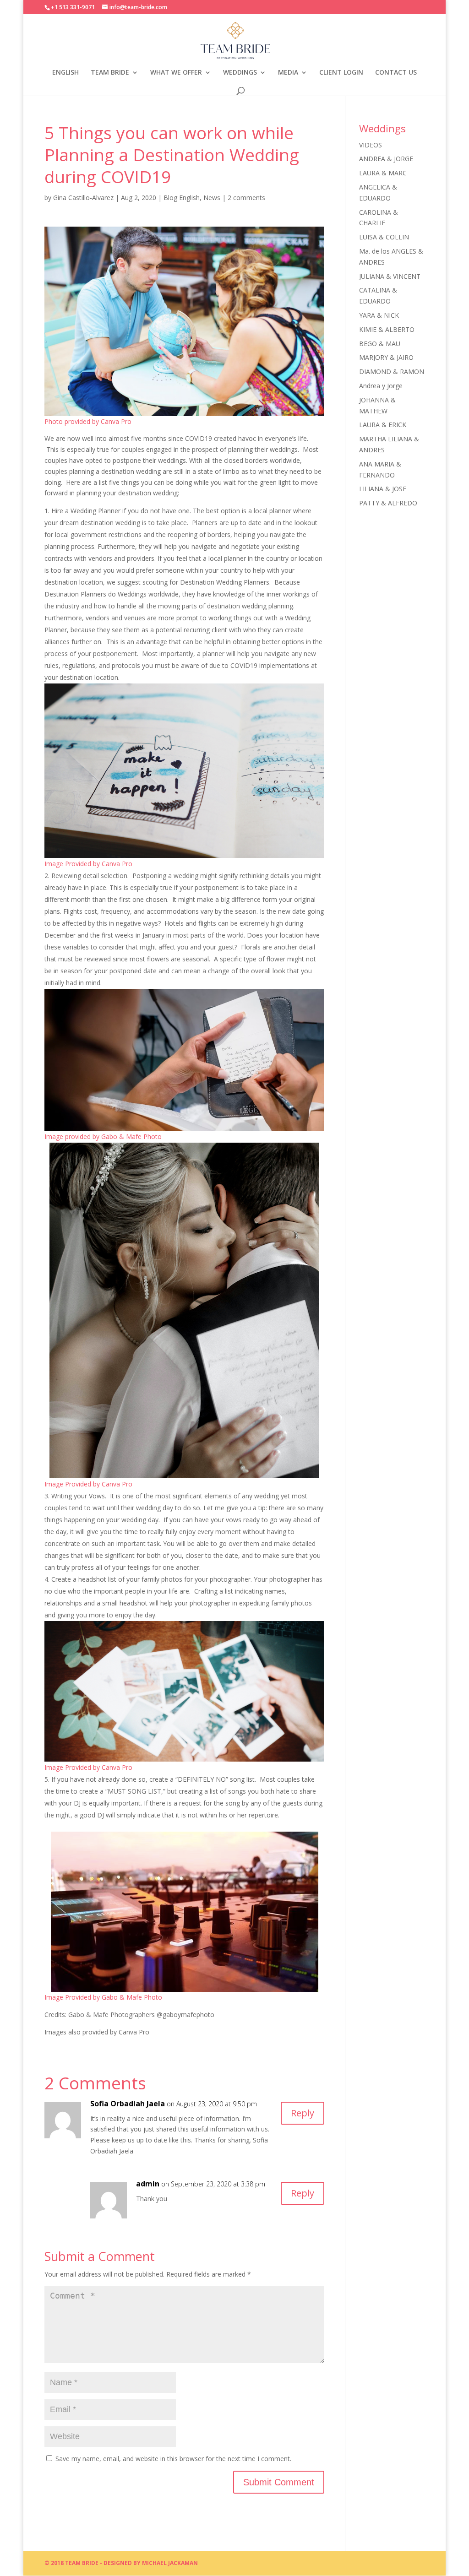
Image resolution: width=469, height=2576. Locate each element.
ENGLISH (65, 73)
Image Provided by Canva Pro (88, 864)
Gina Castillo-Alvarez (83, 198)
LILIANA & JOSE (383, 489)
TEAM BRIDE (110, 73)
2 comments (246, 198)
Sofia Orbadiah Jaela (128, 2104)
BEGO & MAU (380, 344)
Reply (303, 2113)
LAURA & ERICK (383, 425)
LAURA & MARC (383, 173)
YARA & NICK (379, 315)
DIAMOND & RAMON (392, 371)
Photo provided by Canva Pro (88, 421)
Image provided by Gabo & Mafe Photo (103, 1136)
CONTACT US (396, 73)
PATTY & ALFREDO (388, 503)
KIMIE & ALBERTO (387, 329)
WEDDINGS (240, 73)
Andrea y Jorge (381, 386)
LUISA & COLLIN (384, 237)
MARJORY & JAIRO (386, 357)
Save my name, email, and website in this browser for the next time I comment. (173, 2459)
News (212, 198)
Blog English (182, 198)
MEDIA (288, 73)
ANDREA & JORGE (386, 159)
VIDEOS (371, 145)
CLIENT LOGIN (341, 73)
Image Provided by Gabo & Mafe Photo (103, 1997)
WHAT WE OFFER (176, 73)
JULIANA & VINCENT (390, 276)
